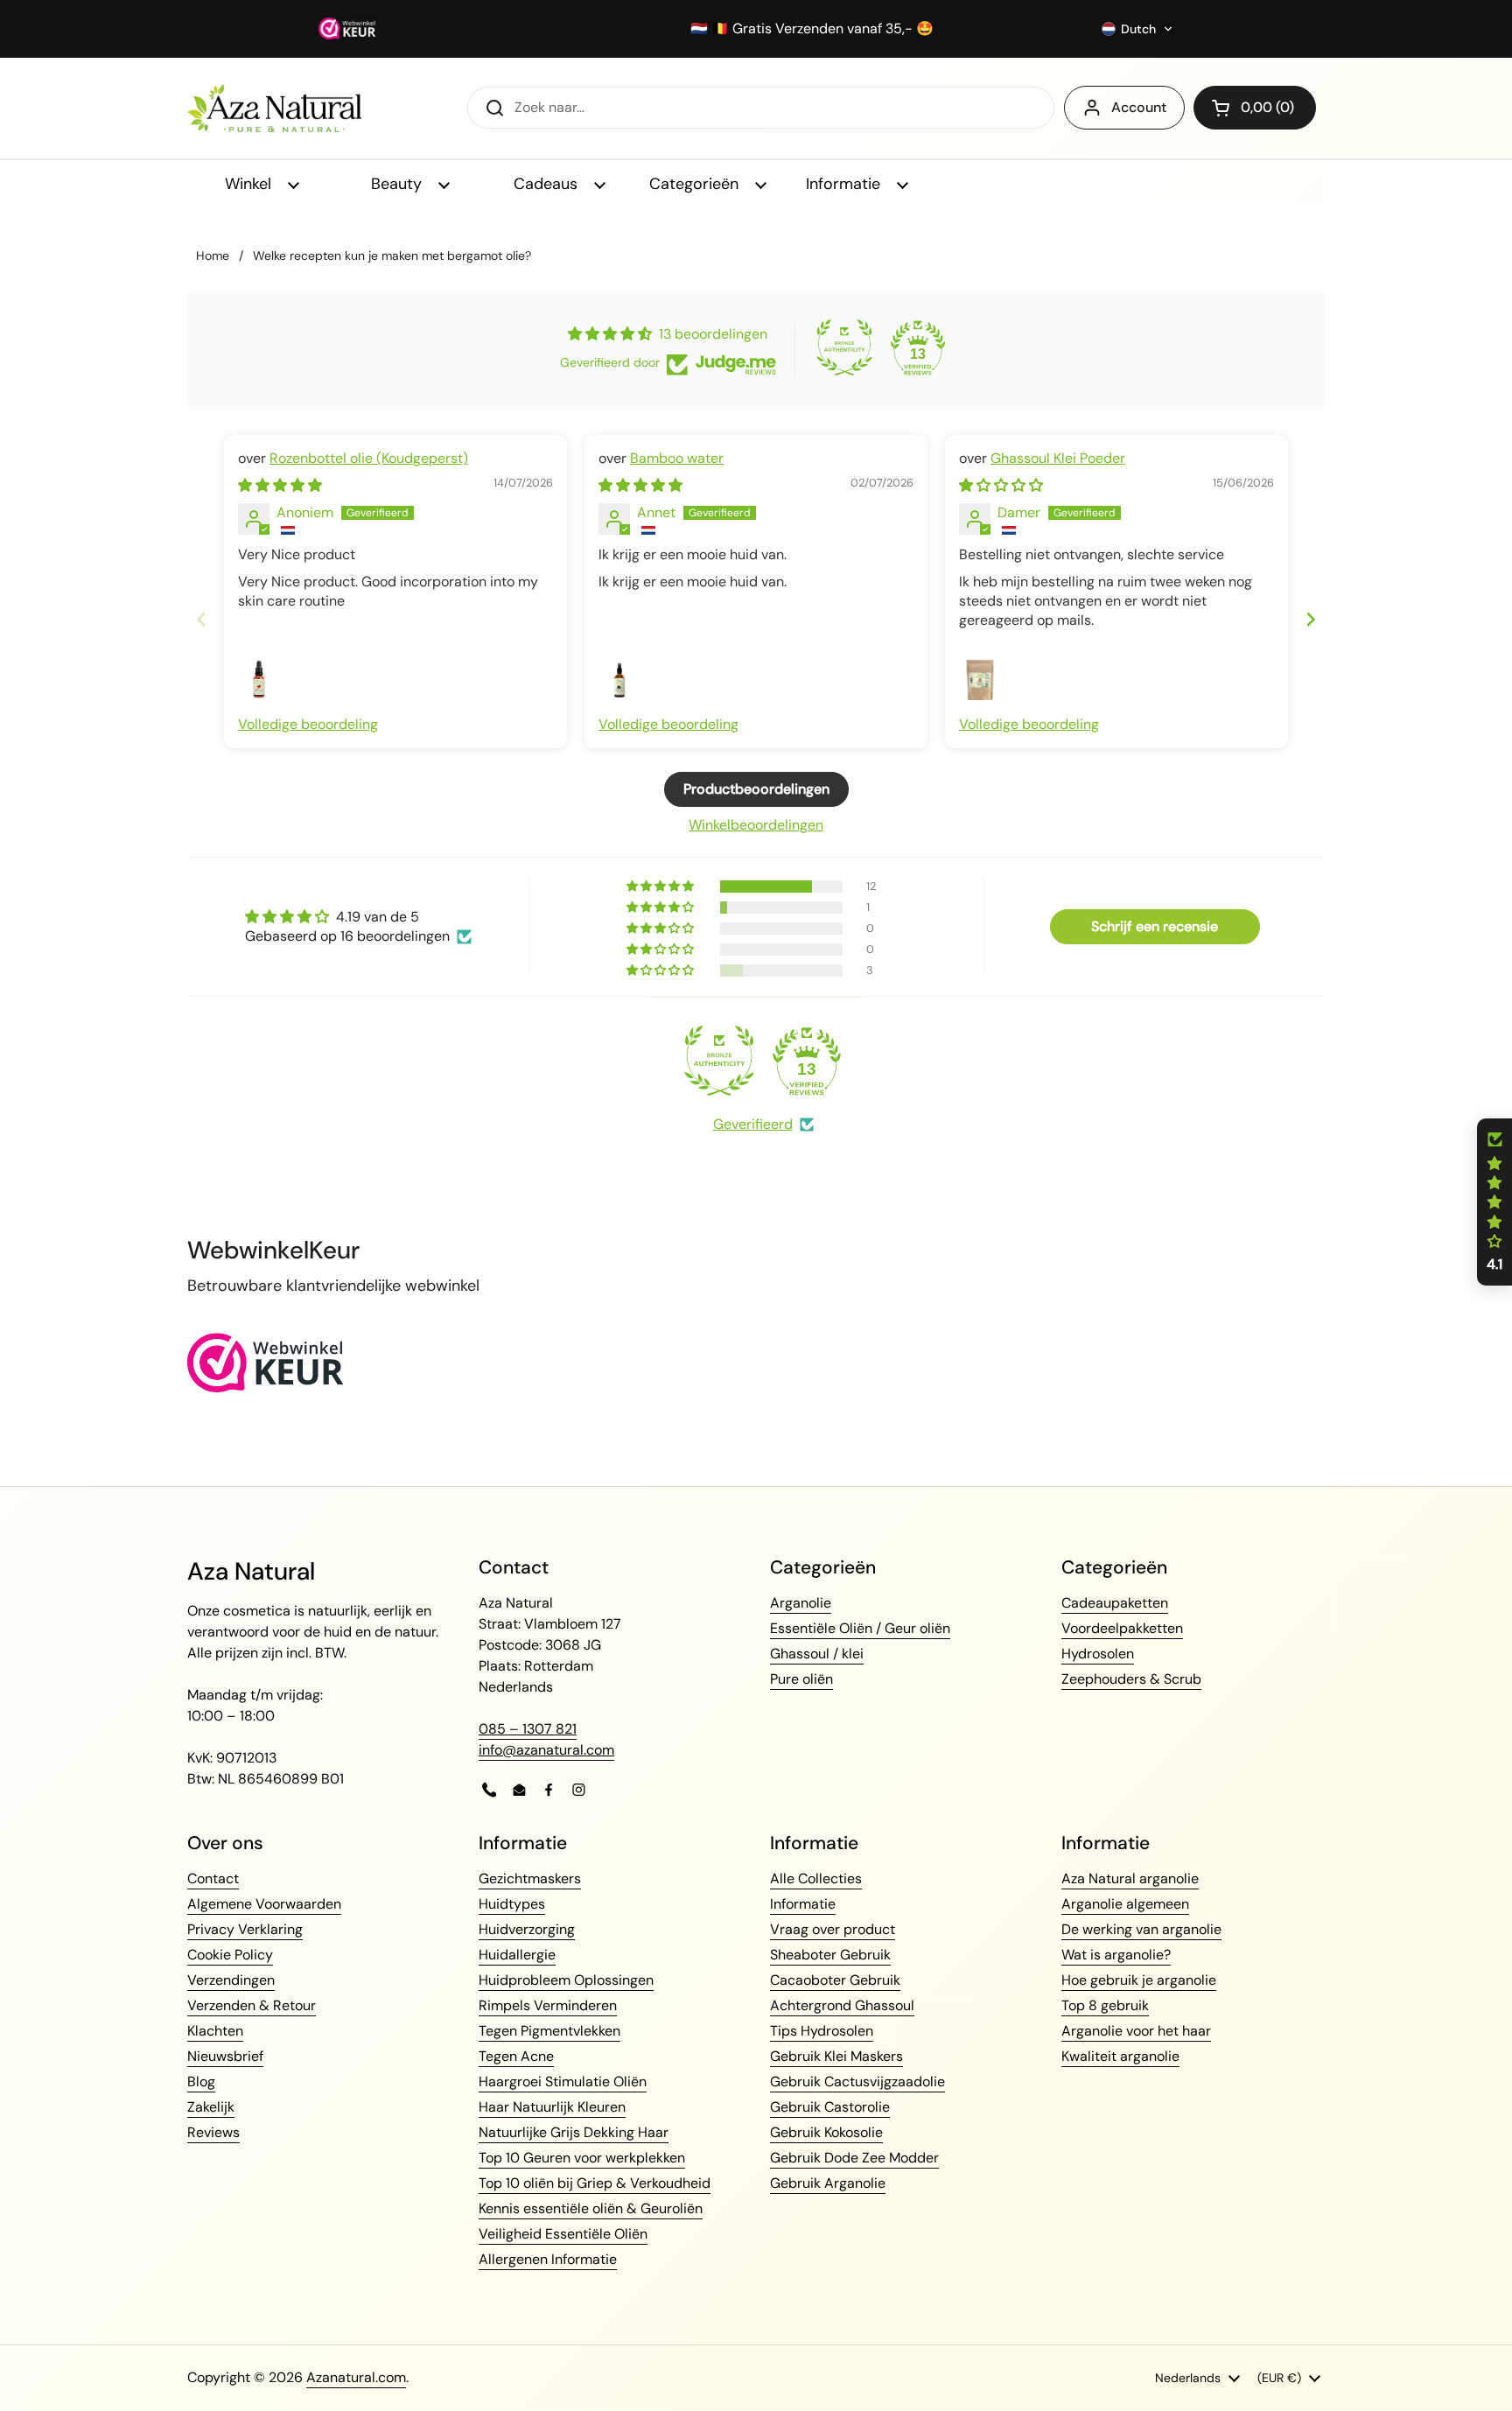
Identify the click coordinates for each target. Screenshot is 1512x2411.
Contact (213, 1878)
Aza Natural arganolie (1130, 1878)
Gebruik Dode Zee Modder (854, 2158)
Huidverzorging (527, 1929)
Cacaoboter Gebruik (835, 1980)
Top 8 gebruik (1105, 2005)
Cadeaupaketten (1115, 1603)
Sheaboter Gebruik (830, 1955)
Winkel (250, 184)
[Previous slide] (201, 619)
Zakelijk (211, 2107)
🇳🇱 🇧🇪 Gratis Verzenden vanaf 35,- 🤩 (812, 29)
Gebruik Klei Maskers (836, 2056)
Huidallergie (517, 1955)
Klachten (215, 2031)
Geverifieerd (753, 1124)
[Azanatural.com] (274, 108)
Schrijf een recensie (1155, 926)
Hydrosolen (1098, 1654)
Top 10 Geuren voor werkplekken (582, 2158)
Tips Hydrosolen (822, 2031)
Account (1139, 107)
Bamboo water (677, 458)
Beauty (399, 184)
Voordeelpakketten (1122, 1628)
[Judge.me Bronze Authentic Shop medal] (844, 347)
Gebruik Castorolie (830, 2107)
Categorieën (696, 184)
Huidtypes (512, 1904)
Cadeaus (548, 184)
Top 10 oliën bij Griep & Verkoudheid (595, 2183)
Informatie (845, 184)
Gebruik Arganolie (828, 2183)
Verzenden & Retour (252, 2005)
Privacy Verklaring (245, 1929)
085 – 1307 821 (528, 1729)
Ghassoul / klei (817, 1654)
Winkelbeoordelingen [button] (756, 825)
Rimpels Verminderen (548, 2005)
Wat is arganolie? (1116, 1955)
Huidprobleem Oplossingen (566, 1980)
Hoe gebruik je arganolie (1139, 1980)
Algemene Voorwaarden (264, 1904)
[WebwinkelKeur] (266, 1388)
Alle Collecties (816, 1878)
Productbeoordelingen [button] (756, 789)
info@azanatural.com (546, 1750)
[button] (1137, 29)
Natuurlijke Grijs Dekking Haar (574, 2132)
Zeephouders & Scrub (1131, 1679)
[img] (280, 485)
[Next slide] (1311, 619)
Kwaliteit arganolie (1120, 2056)
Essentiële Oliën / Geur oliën (860, 1628)
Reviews (213, 2132)
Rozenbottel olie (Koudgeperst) (369, 458)
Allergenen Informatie (548, 2259)
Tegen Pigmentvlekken (549, 2031)
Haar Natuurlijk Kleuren (552, 2107)
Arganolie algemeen (1125, 1904)
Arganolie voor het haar (1136, 2031)
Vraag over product (833, 1929)
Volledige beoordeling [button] (308, 724)
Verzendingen (231, 1980)
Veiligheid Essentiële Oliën (563, 2234)
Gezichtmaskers (530, 1878)
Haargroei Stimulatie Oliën (563, 2082)
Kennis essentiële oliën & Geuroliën (591, 2208)
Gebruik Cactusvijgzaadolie (857, 2082)
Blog (201, 2082)
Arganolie (801, 1603)
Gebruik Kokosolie (826, 2132)
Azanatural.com (356, 2377)
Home (213, 256)
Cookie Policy (230, 1955)
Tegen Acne (516, 2056)
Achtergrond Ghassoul (842, 2005)
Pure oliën (801, 1679)
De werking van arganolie (1141, 1929)
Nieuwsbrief (225, 2056)
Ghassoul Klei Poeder (1058, 458)
